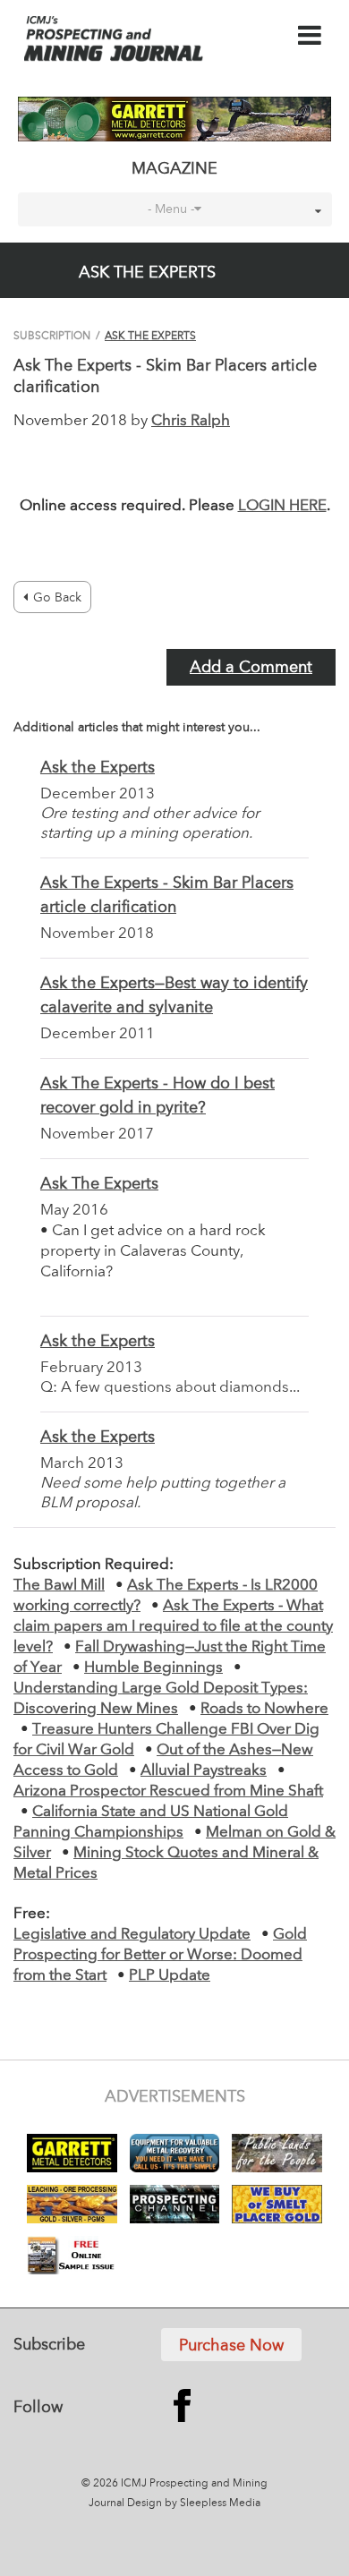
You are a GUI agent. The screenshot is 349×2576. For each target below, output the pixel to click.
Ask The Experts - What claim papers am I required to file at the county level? (173, 1627)
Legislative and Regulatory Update (132, 1935)
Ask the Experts (98, 768)
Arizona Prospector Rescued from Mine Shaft (168, 1791)
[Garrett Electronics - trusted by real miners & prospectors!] (175, 119)
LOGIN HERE (282, 506)
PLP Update (170, 1976)
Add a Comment (251, 668)
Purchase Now (231, 2346)
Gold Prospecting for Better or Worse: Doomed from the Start (160, 1955)
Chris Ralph (191, 421)
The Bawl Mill (59, 1586)
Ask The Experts (150, 337)
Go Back (57, 598)
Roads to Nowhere (264, 1709)
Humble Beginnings (153, 1668)
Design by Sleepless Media (194, 2503)
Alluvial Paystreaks (204, 1771)
